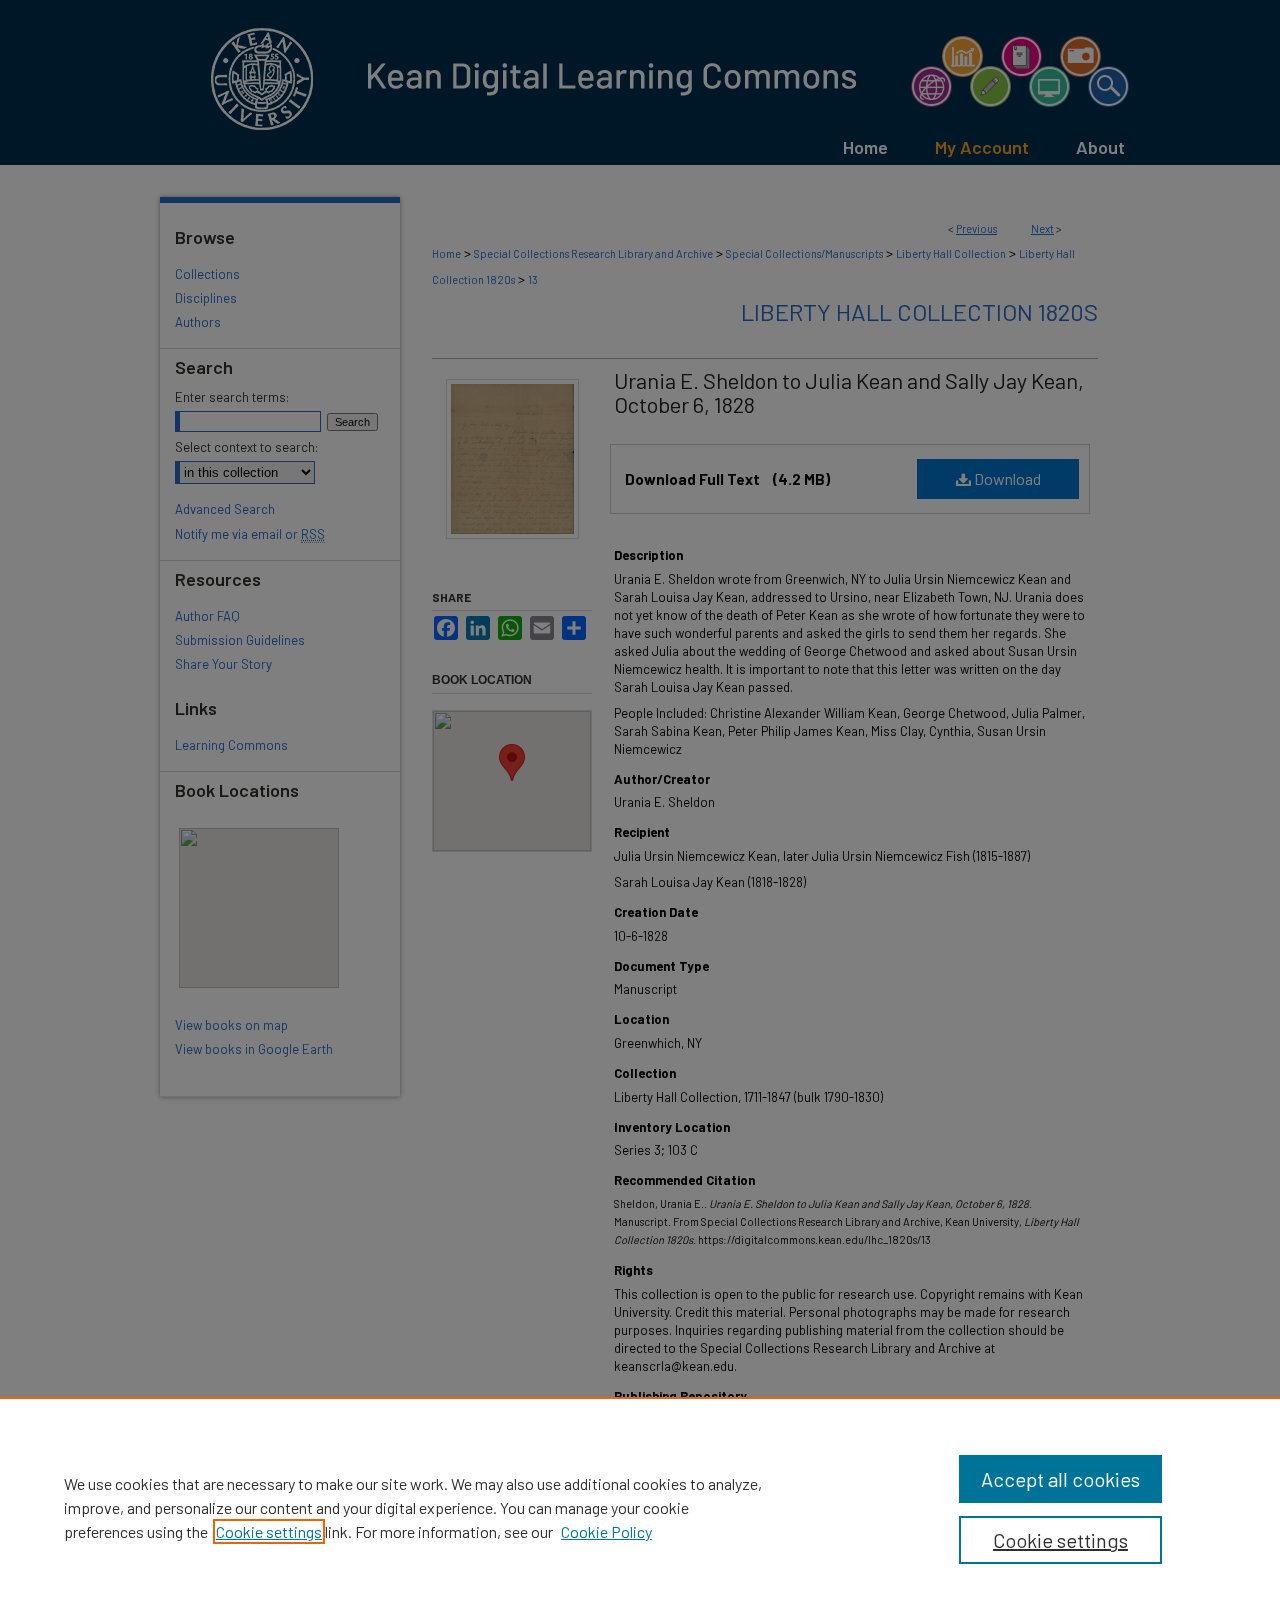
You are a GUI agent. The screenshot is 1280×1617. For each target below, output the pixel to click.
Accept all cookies (1060, 1479)
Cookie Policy (606, 1531)
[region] (640, 1507)
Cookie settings (269, 1531)
